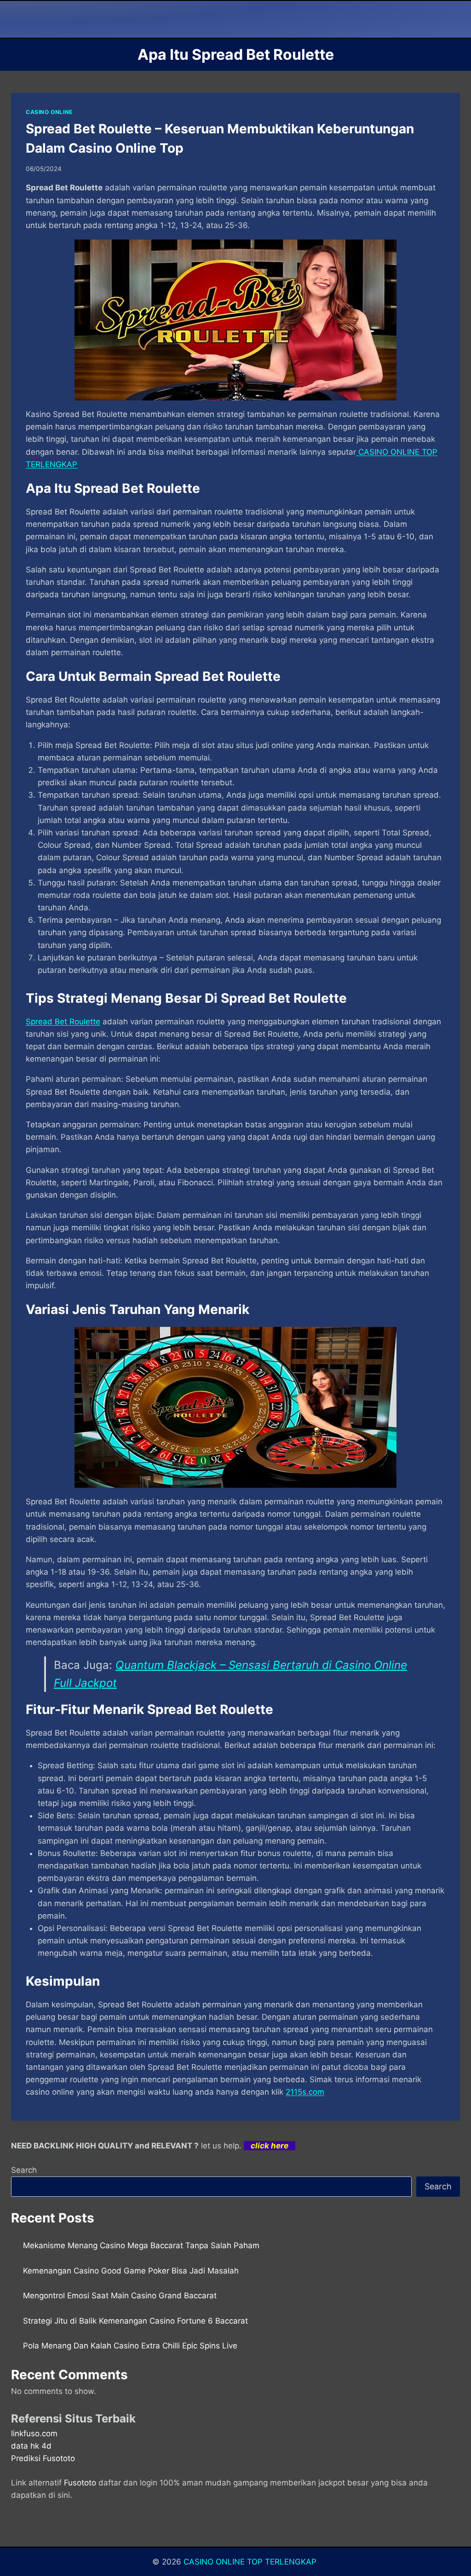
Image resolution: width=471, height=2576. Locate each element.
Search (24, 2170)
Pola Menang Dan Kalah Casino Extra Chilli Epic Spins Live (130, 2346)
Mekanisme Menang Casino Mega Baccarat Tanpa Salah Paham (141, 2245)
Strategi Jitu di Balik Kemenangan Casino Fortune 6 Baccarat (135, 2321)
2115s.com (305, 2092)
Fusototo (80, 2483)
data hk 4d (31, 2446)
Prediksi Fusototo (43, 2458)
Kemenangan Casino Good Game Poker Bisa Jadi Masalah (131, 2271)
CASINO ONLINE (49, 112)
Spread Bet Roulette (63, 1022)
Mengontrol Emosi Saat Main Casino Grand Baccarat (120, 2296)
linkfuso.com (34, 2433)
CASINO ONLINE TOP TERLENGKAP (251, 2562)
